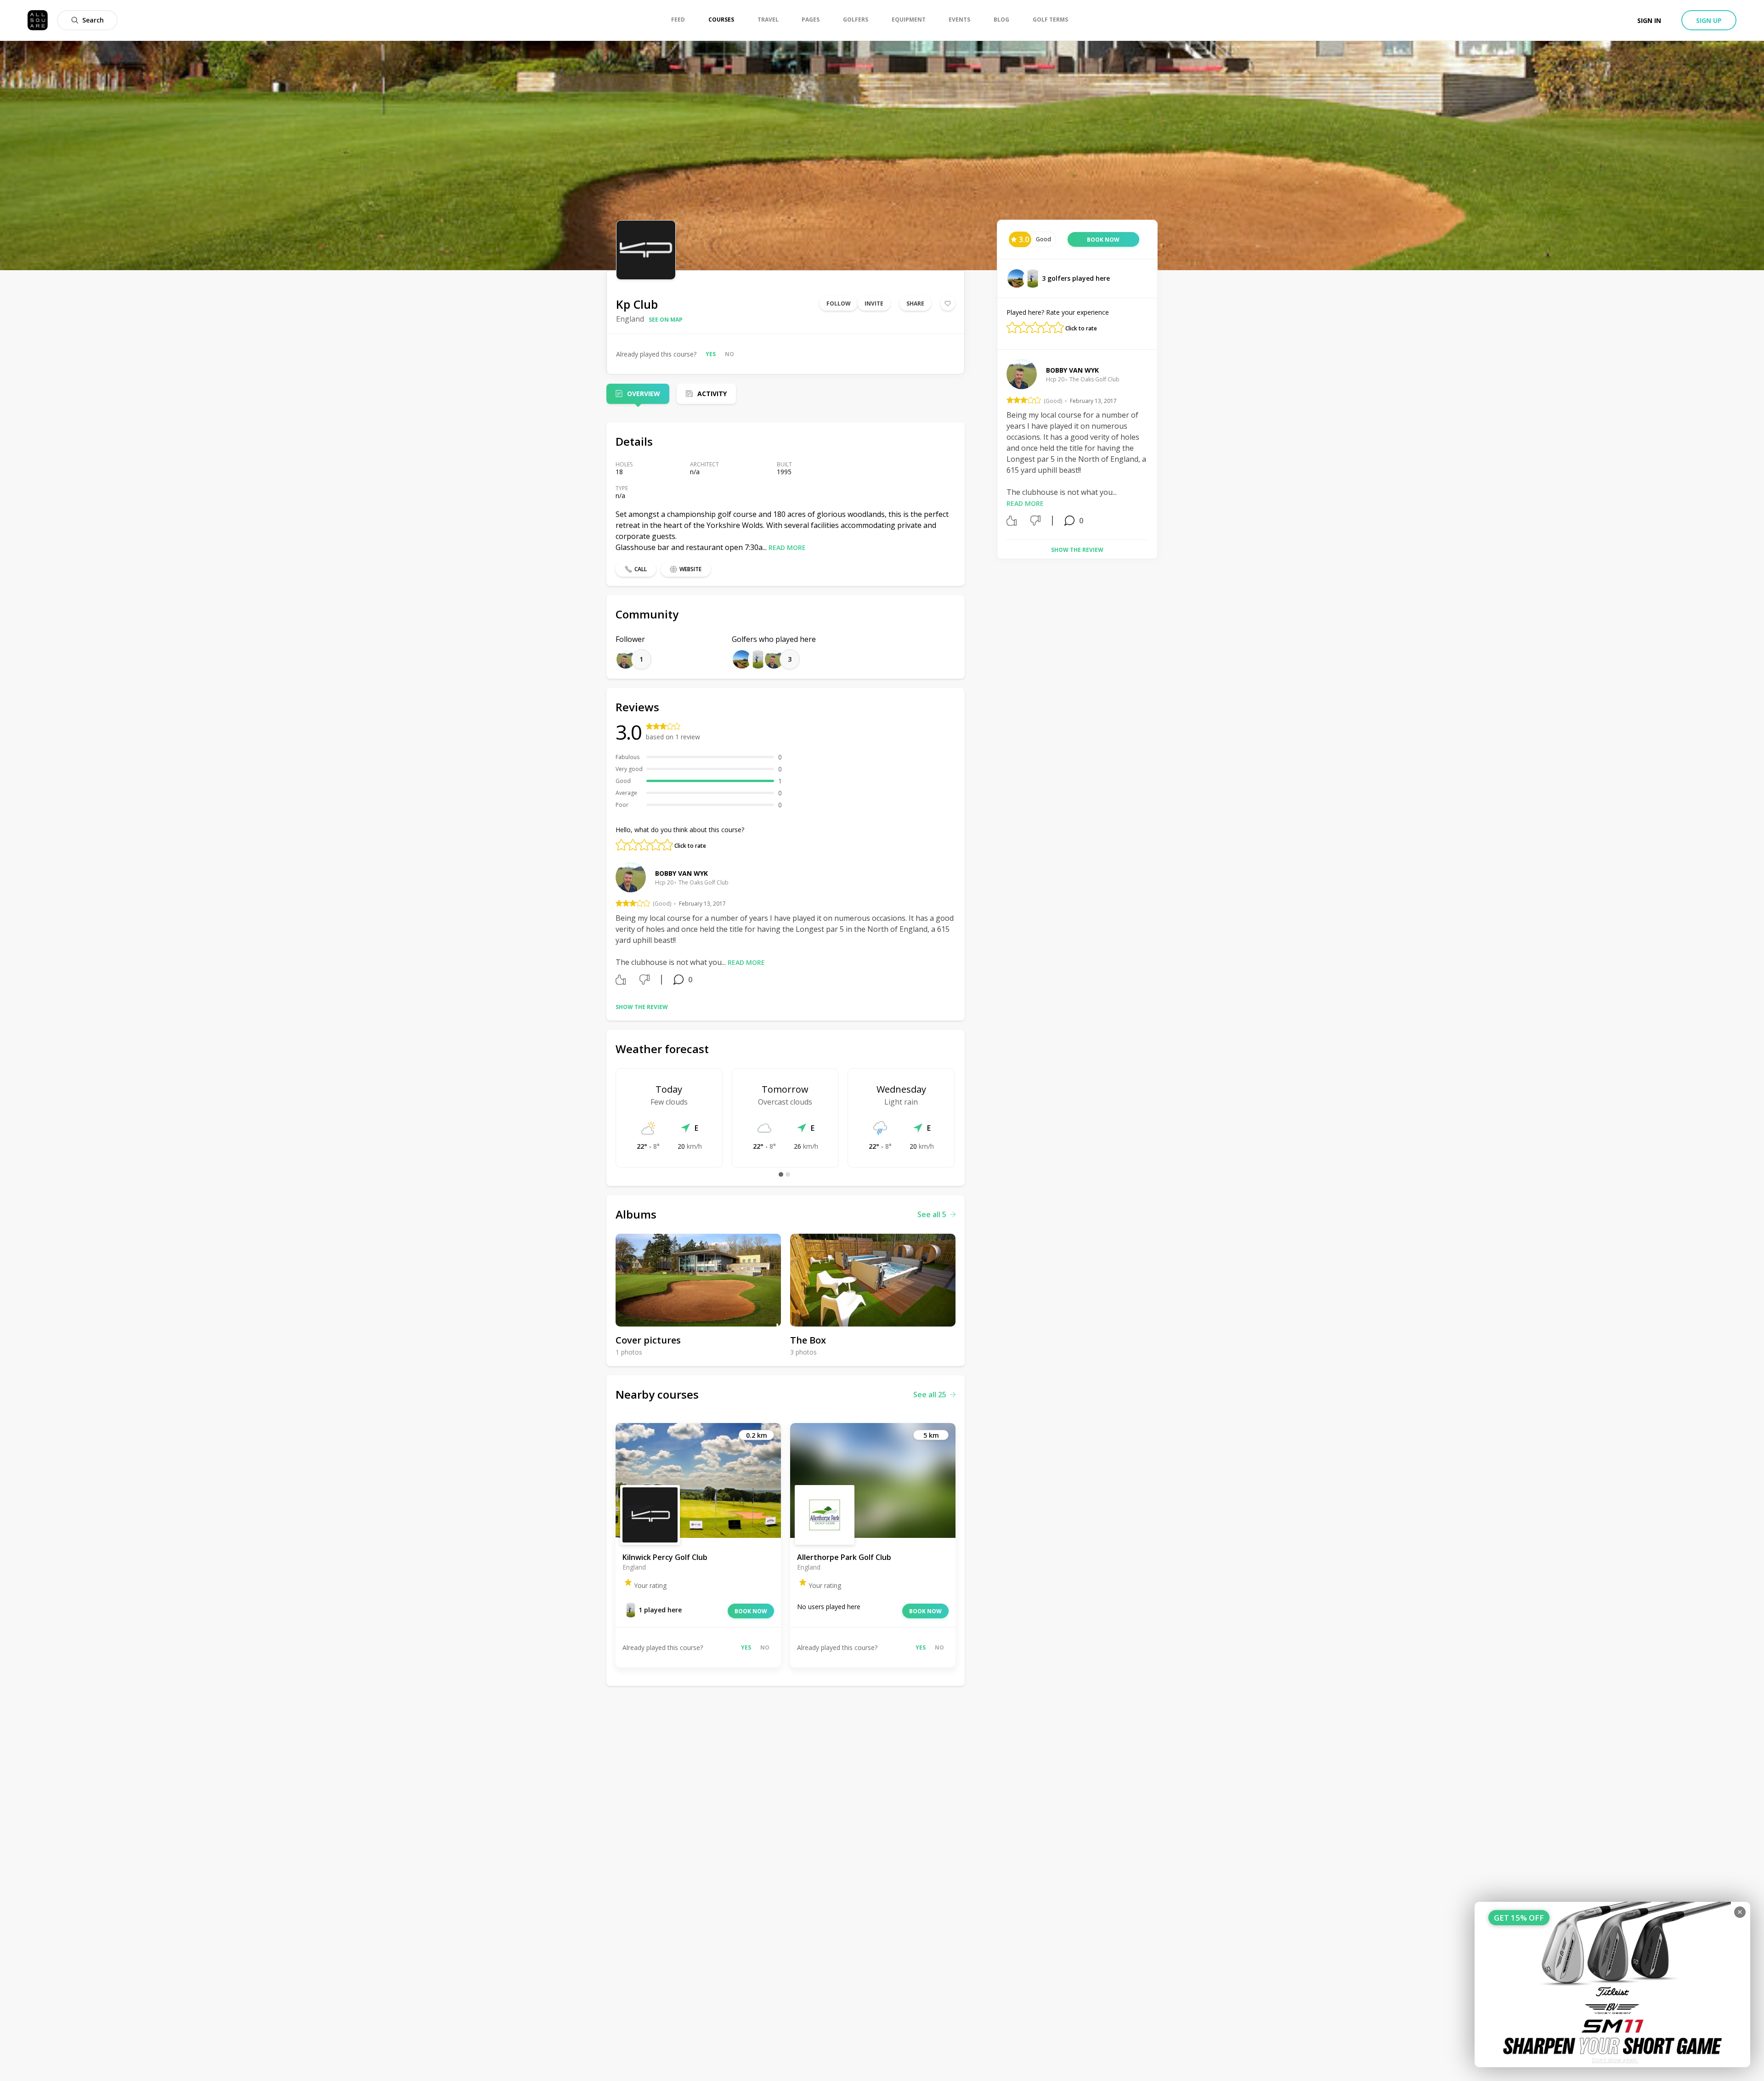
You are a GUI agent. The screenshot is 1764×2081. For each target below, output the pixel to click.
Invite (874, 303)
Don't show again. (1615, 2060)
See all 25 (930, 1395)
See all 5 (932, 1214)
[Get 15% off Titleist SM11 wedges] (1612, 1985)
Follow (839, 303)
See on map (666, 320)
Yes (711, 354)
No (729, 354)
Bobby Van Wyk (681, 873)
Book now (751, 1611)
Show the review (642, 1007)
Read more (787, 547)
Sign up (1709, 20)
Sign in (1649, 20)
